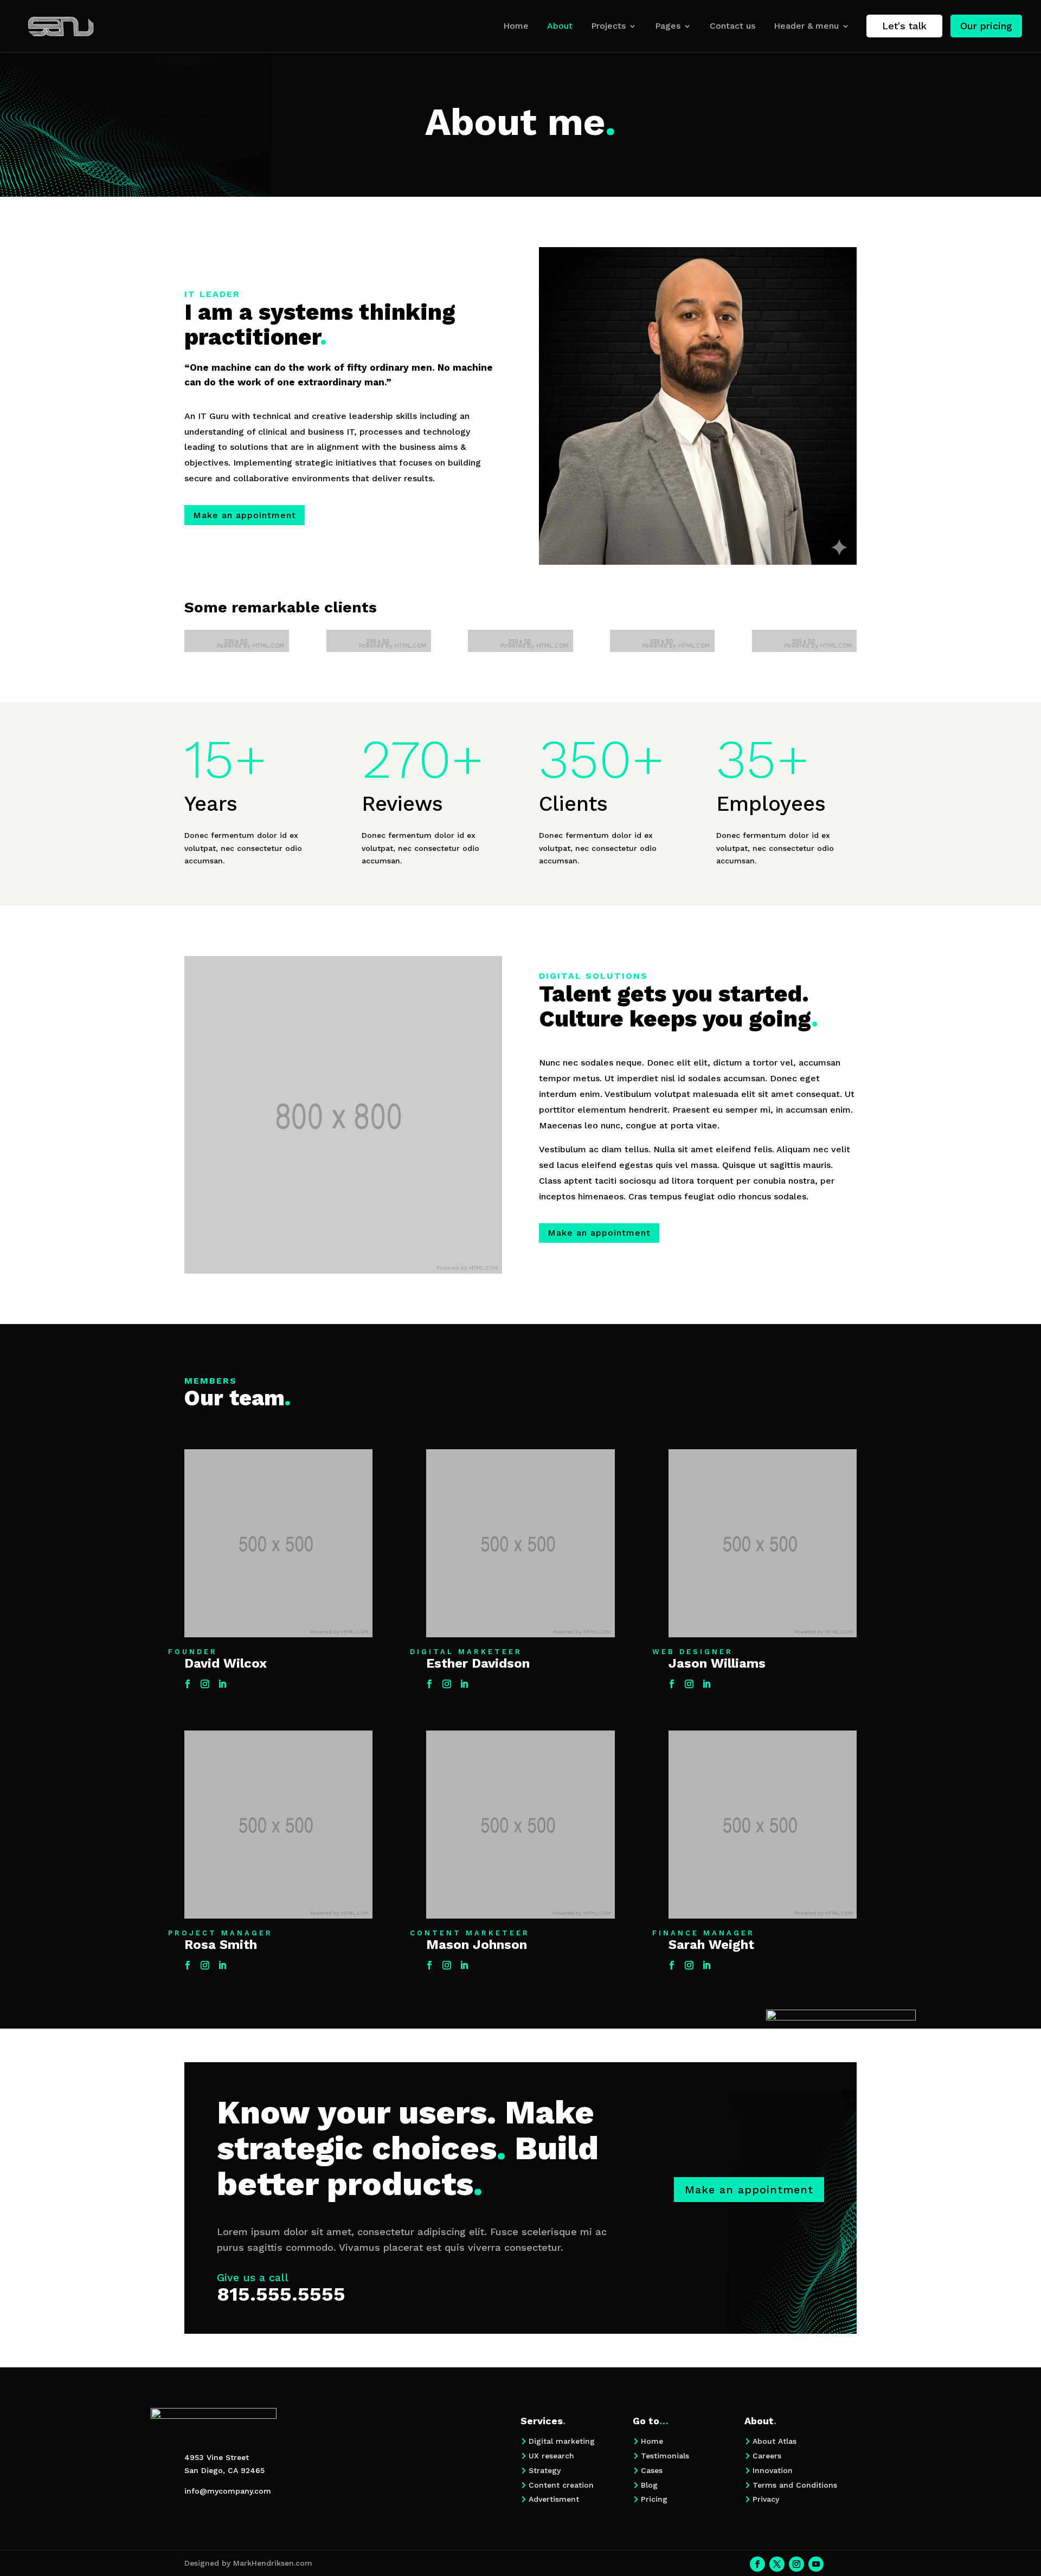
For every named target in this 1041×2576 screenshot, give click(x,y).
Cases (652, 2470)
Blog (649, 2485)
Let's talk (904, 26)
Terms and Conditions (795, 2485)
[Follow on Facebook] (188, 1684)
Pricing (654, 2499)
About (560, 26)
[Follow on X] (777, 2564)
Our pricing (986, 26)
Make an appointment (245, 515)
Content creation (561, 2485)
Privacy (766, 2499)
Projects (608, 26)
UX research (551, 2456)
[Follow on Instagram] (205, 1684)
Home (516, 26)
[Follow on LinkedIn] (222, 1684)
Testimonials (665, 2456)
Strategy (545, 2470)
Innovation (773, 2470)
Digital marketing (562, 2441)
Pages (668, 26)
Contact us (732, 26)
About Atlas (775, 2441)
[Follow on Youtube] (816, 2564)
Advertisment (554, 2499)
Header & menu (806, 26)
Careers (767, 2456)
